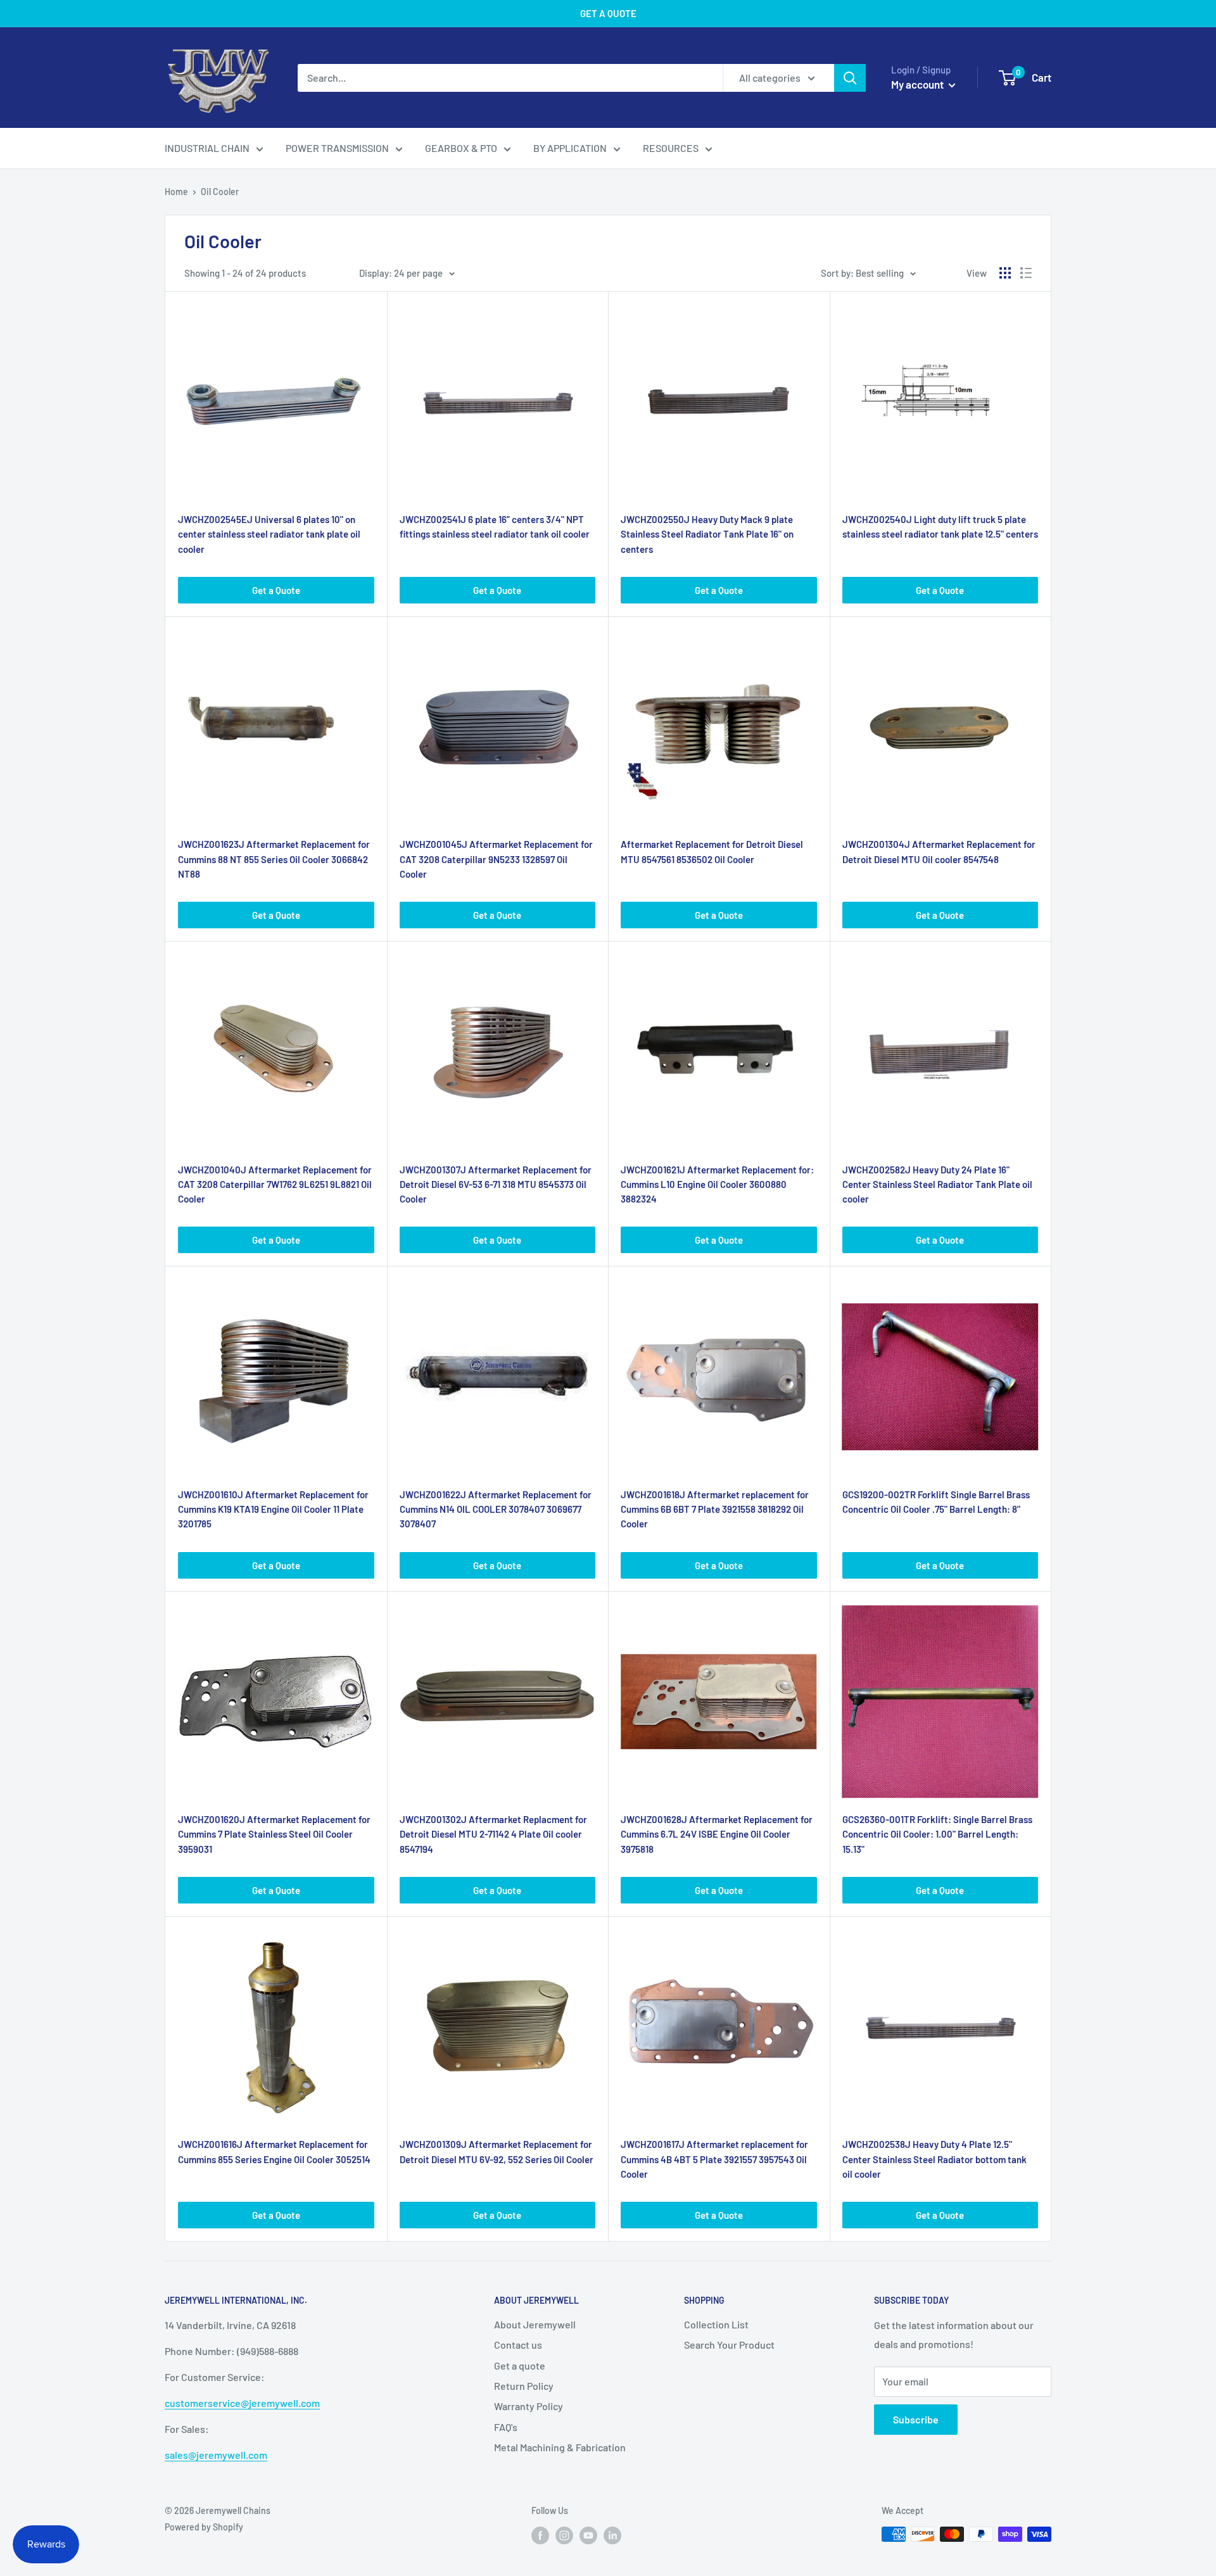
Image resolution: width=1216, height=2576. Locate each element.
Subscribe (916, 2419)
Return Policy (524, 2386)
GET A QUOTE (608, 13)
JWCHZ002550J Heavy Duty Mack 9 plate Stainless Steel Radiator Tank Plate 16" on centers (707, 534)
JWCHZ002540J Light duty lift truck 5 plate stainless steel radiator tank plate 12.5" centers (940, 527)
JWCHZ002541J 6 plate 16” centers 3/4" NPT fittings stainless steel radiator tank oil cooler (495, 527)
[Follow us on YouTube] (588, 2535)
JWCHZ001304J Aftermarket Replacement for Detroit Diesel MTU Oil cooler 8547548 (939, 851)
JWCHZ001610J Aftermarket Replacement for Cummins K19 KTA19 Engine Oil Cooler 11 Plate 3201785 (273, 1509)
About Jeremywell (535, 2324)
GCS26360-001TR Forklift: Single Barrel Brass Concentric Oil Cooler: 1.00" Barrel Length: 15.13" (937, 1834)
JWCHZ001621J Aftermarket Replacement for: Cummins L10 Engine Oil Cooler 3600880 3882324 (717, 1184)
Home (176, 192)
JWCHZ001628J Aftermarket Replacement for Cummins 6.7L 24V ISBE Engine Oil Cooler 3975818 (717, 1834)
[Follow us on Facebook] (540, 2535)
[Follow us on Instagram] (564, 2535)
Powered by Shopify (204, 2527)
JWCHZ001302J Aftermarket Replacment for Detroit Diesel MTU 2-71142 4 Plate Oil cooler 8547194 (493, 1834)
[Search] (850, 78)
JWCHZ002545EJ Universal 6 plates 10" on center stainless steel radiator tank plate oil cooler (269, 534)
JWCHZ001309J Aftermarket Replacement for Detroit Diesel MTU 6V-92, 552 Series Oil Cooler (497, 2151)
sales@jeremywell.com (216, 2455)
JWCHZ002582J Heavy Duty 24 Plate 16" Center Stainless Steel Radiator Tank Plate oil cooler (937, 1184)
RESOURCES (671, 148)
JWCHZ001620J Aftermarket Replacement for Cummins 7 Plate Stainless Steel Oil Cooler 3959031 (274, 1834)
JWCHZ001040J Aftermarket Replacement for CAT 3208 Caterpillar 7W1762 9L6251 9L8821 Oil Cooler (275, 1184)
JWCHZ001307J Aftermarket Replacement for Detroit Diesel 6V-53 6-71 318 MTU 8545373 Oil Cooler (496, 1184)
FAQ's (506, 2427)
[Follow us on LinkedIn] (612, 2535)
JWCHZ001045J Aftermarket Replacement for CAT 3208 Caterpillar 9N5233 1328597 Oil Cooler (496, 859)
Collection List (716, 2324)
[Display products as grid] (1005, 273)
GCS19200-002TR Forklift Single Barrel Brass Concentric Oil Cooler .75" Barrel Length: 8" (936, 1502)
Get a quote (520, 2365)
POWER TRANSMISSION (337, 148)
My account (918, 84)
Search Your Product (729, 2345)
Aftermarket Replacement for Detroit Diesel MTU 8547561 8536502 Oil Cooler (712, 851)
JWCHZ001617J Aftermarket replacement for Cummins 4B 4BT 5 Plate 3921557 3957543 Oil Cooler (714, 2159)
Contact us (518, 2345)
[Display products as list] (1026, 273)
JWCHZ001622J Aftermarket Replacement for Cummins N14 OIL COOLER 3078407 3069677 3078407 (496, 1509)
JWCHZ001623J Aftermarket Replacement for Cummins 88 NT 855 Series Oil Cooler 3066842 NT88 (274, 859)
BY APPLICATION (570, 148)
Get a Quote (276, 590)
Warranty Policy (529, 2406)
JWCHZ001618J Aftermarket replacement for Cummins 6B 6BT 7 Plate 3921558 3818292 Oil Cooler (715, 1509)
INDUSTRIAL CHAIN (207, 148)
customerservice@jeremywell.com (242, 2403)
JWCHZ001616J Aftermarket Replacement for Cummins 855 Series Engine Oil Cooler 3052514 (274, 2151)
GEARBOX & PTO (461, 148)
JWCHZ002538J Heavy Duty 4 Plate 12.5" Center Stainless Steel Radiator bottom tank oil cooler (934, 2159)
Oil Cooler (220, 192)
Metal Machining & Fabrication (560, 2447)
